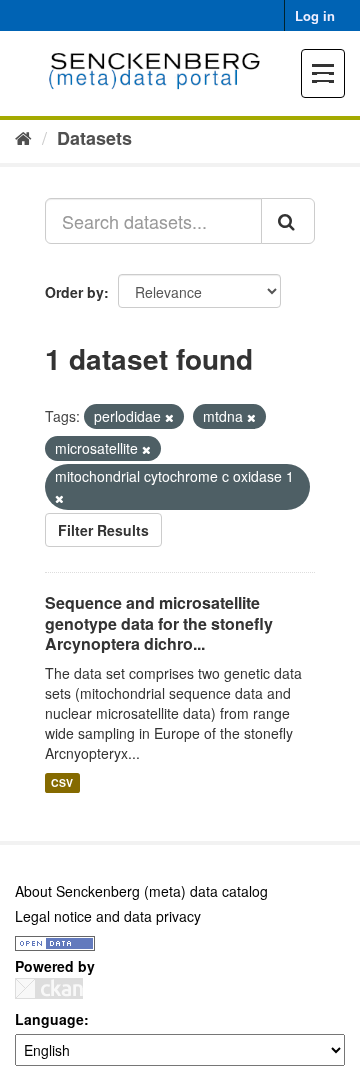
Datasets (94, 138)
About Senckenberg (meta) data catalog (141, 891)
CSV (62, 782)
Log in (315, 15)
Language (49, 1019)
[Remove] (169, 417)
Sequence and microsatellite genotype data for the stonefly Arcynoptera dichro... (159, 623)
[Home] (23, 137)
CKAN (49, 988)
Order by (74, 292)
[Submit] (288, 221)
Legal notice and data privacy (108, 916)
